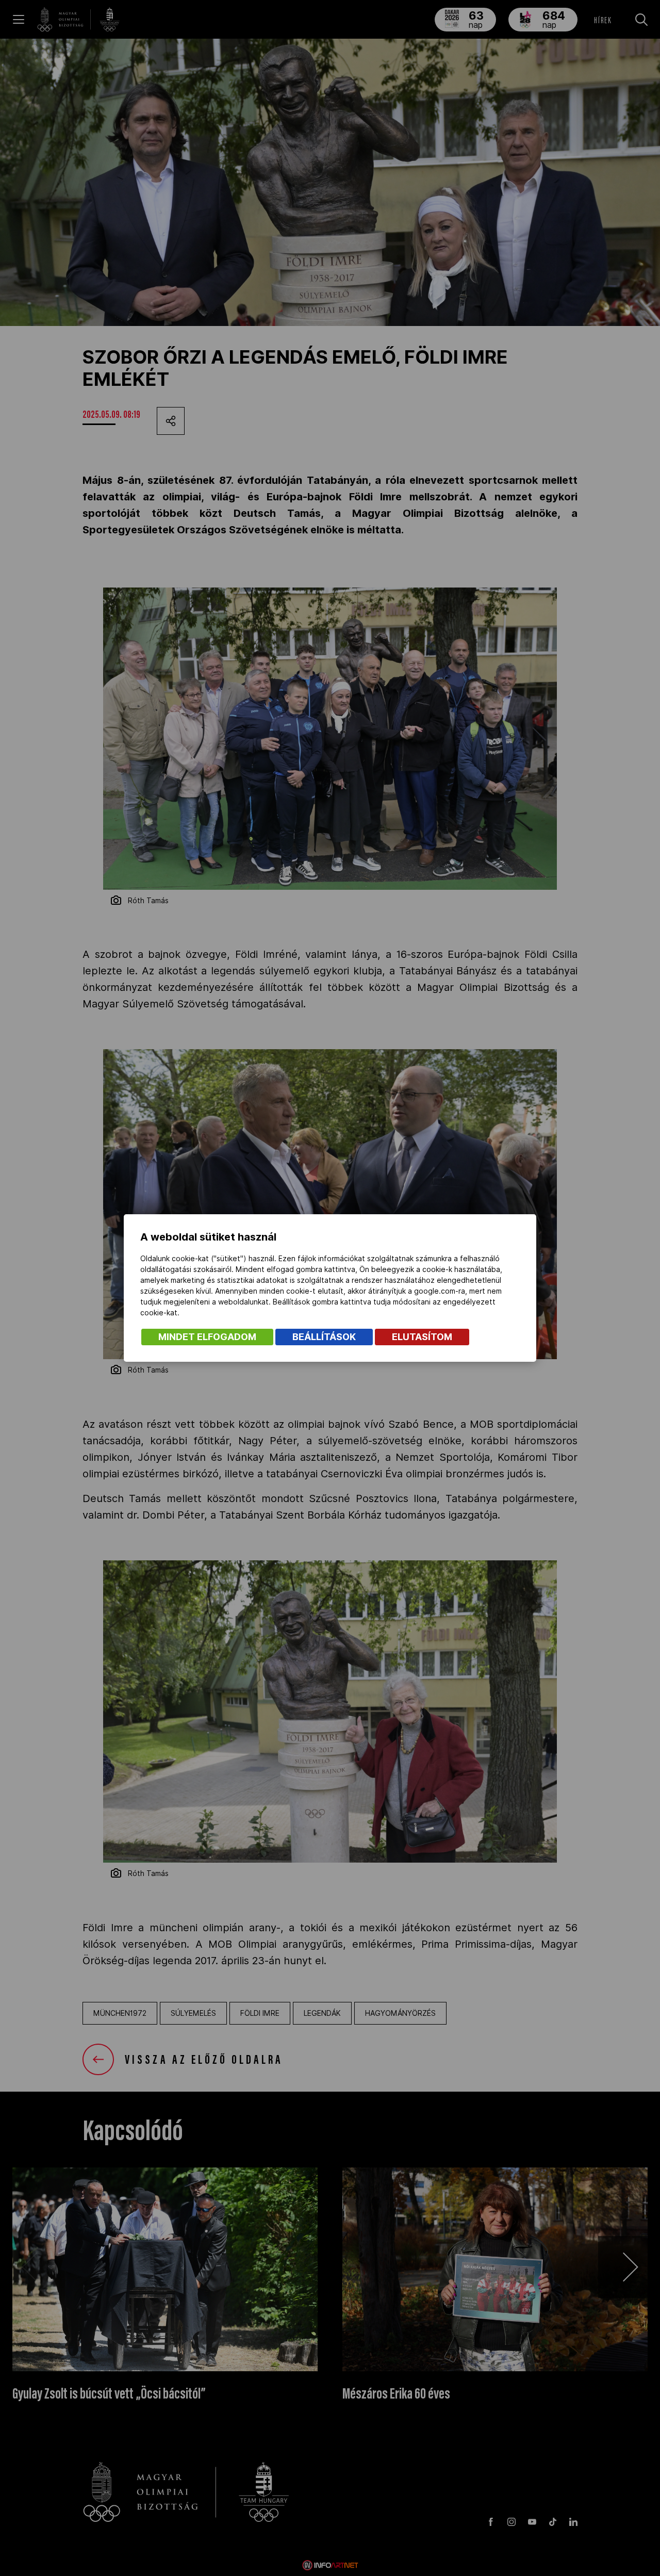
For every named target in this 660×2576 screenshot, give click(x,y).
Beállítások (324, 1337)
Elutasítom (422, 1337)
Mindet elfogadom (207, 1337)
